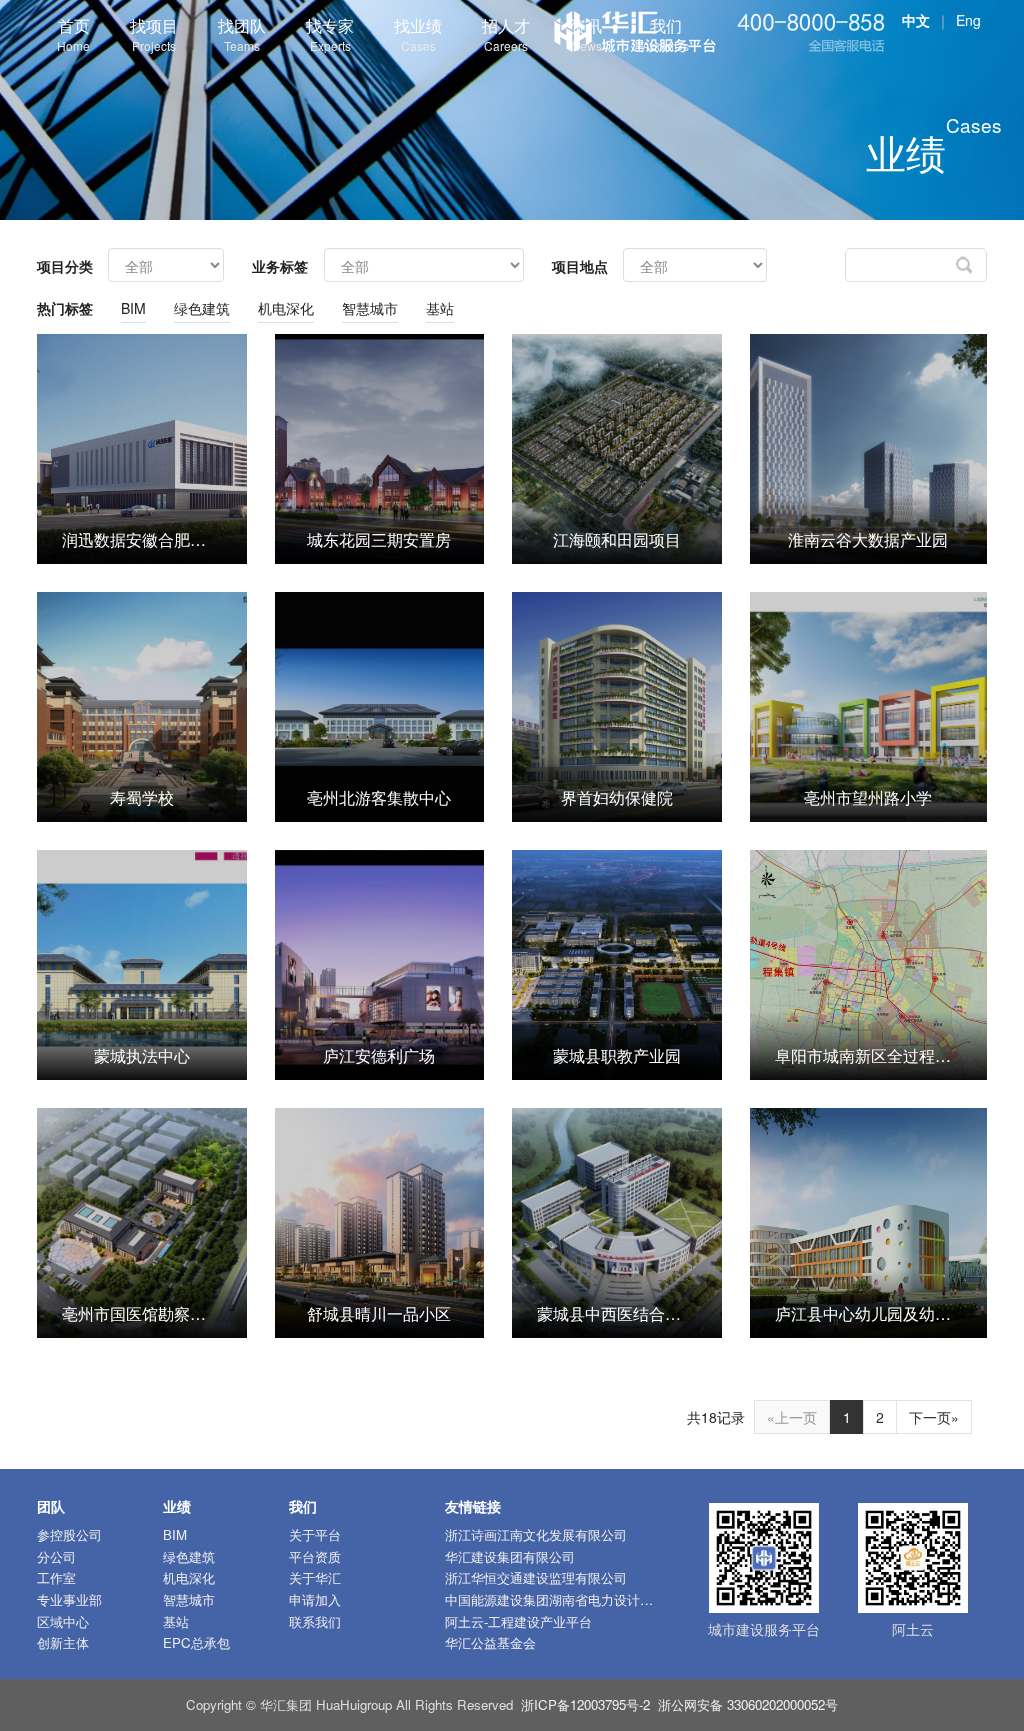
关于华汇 (315, 1577)
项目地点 (580, 266)
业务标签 (280, 266)
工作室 (56, 1577)
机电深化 (286, 308)
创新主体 (63, 1642)
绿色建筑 (202, 308)
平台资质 (315, 1556)
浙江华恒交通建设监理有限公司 (536, 1577)
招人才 (506, 34)
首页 (73, 34)
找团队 (242, 34)
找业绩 (418, 34)
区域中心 (63, 1621)
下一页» (934, 1417)
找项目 (154, 34)
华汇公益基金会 (490, 1642)
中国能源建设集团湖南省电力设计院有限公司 (575, 1599)
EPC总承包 (196, 1642)
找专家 (330, 34)
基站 (440, 308)
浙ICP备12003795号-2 (585, 1704)
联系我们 (315, 1621)
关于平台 (315, 1534)
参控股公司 (69, 1534)
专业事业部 (69, 1599)
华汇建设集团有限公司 (510, 1556)
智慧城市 (370, 308)
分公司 (56, 1556)
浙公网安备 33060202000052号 (748, 1704)
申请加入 (315, 1599)
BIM (133, 308)
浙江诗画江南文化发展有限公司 (536, 1534)
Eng (968, 20)
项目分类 (65, 266)
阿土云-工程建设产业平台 (518, 1621)
